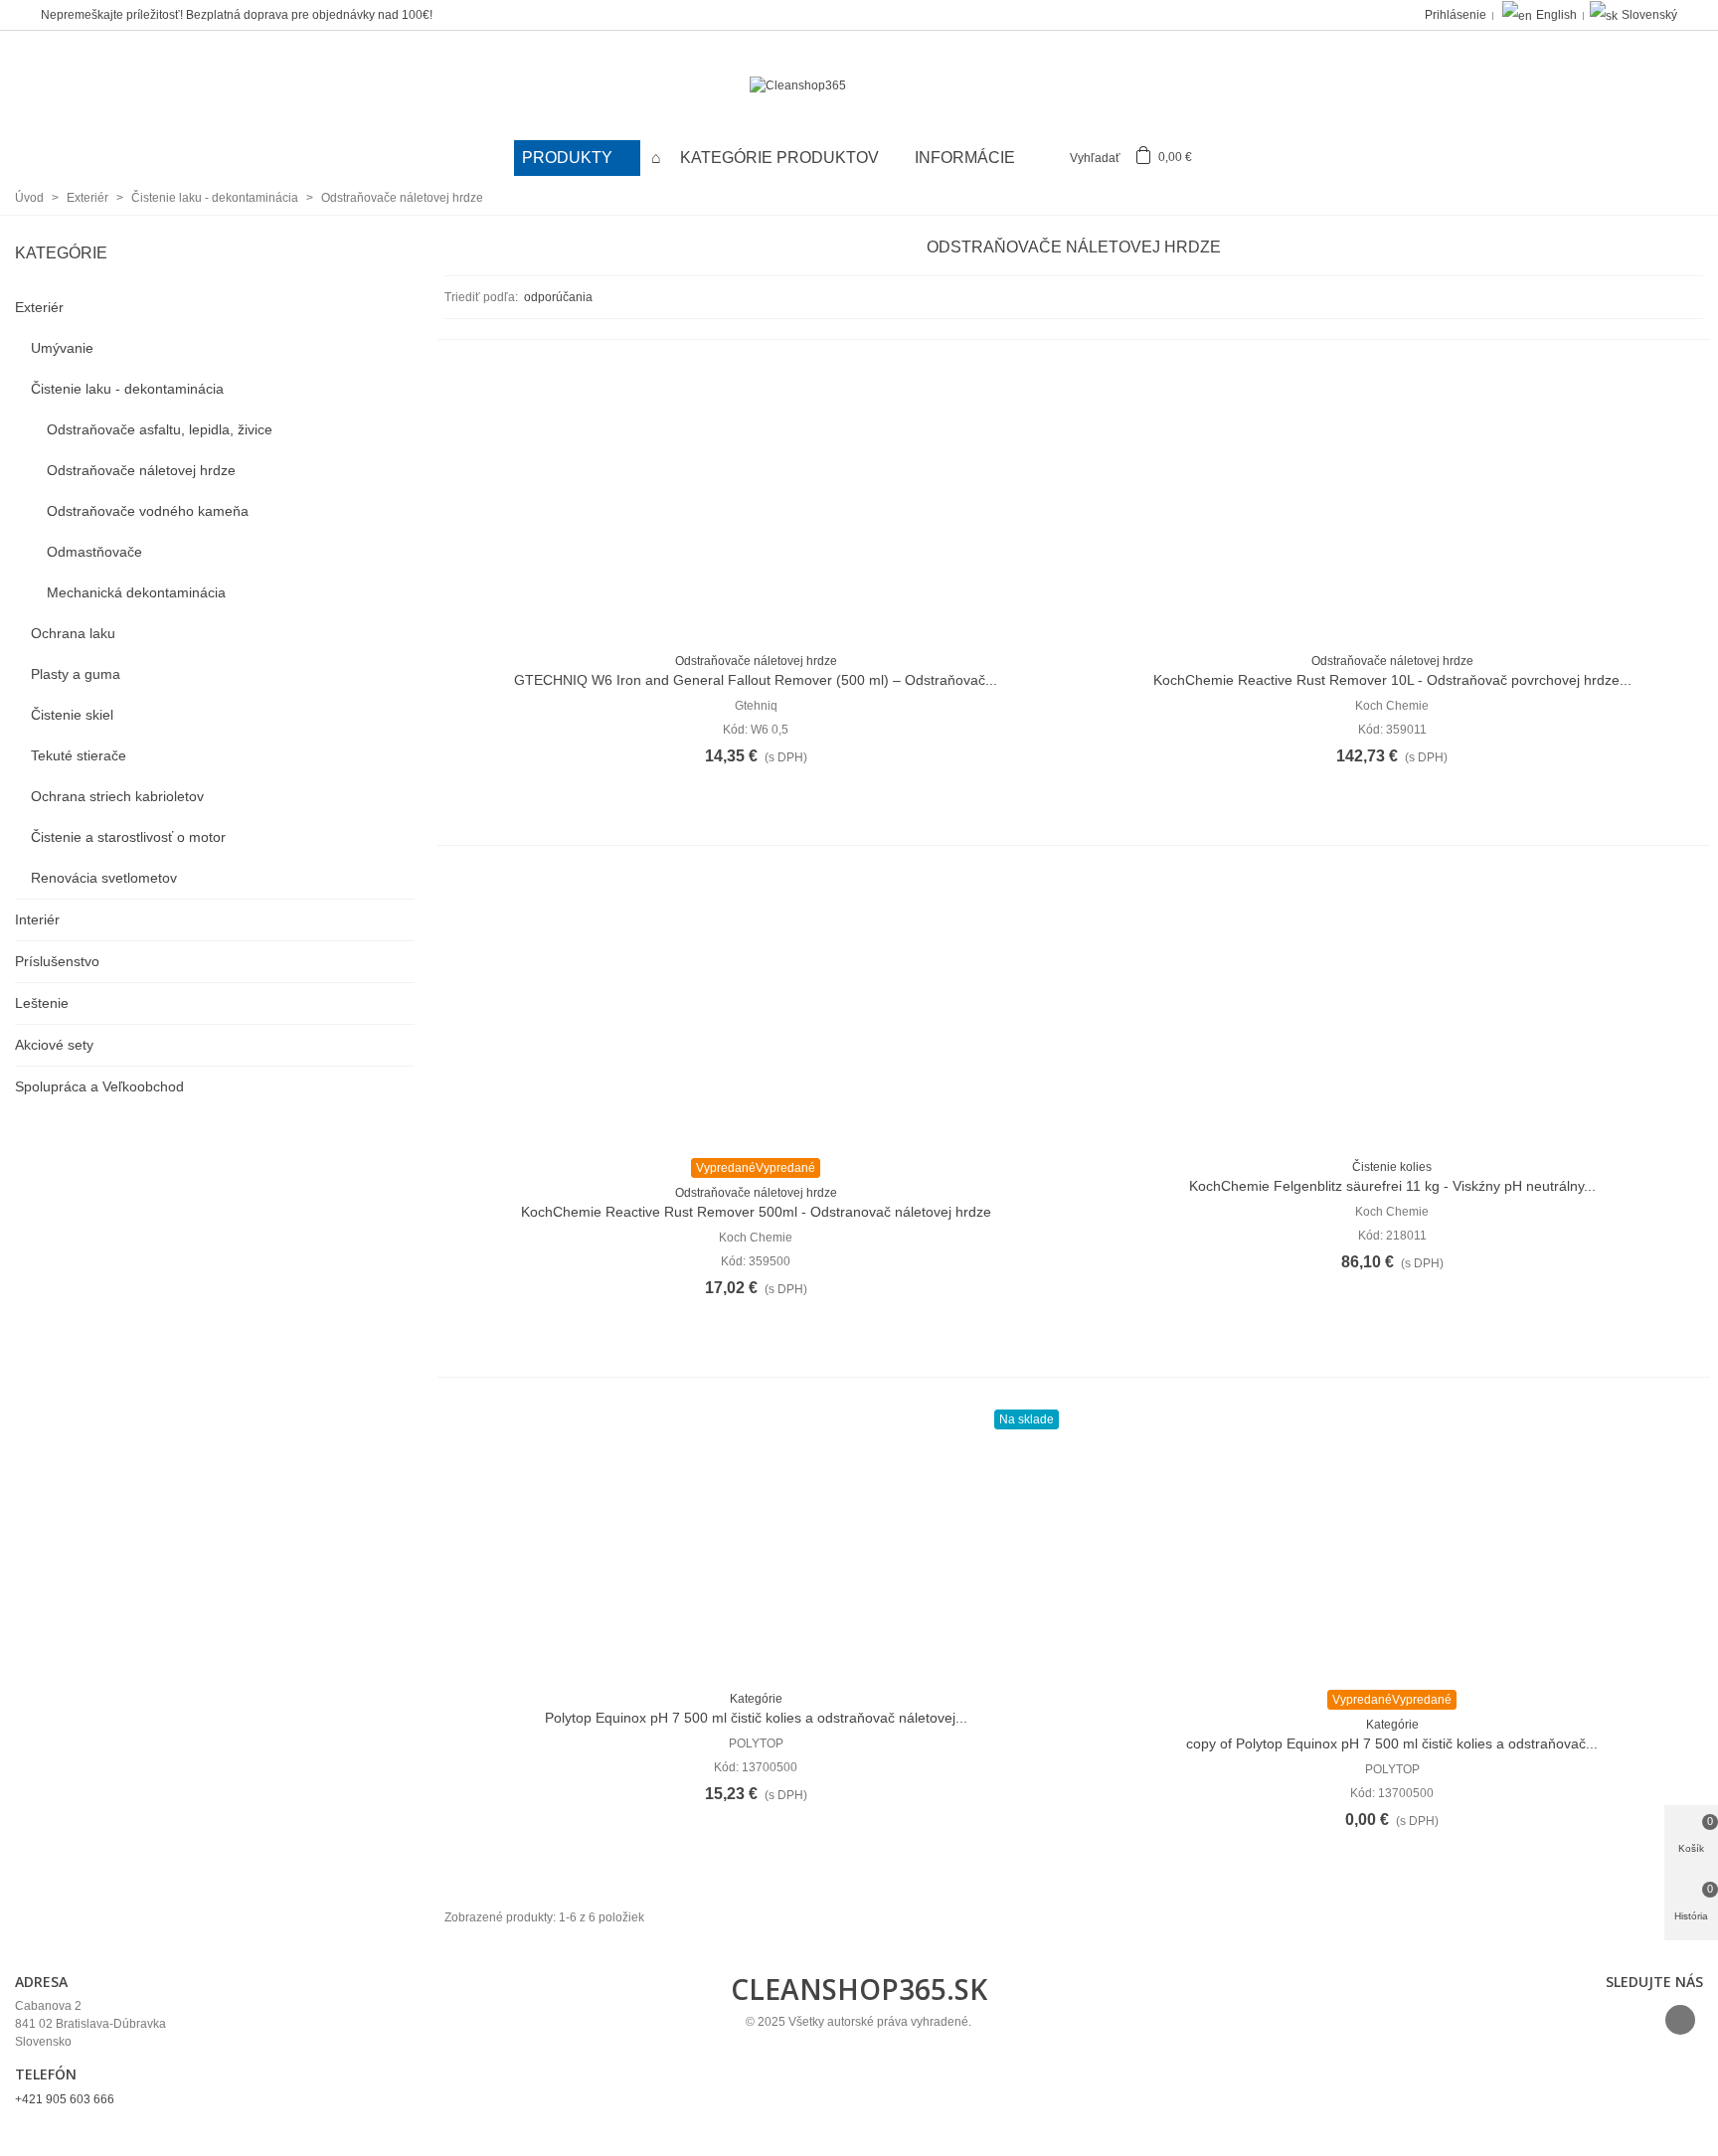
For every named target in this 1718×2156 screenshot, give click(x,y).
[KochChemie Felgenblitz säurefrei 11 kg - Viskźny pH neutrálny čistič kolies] (1392, 1009)
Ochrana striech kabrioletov (117, 796)
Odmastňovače (94, 552)
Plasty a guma (76, 674)
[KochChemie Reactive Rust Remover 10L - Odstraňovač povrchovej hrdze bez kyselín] (1392, 503)
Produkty (569, 158)
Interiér (37, 919)
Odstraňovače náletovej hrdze (141, 470)
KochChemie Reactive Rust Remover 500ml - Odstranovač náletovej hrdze (756, 1212)
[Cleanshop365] (859, 86)
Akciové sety (54, 1045)
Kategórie (61, 253)
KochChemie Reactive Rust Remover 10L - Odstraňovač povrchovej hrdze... (1392, 680)
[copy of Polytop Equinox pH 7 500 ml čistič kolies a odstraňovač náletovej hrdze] (1392, 1541)
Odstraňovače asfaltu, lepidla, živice (160, 429)
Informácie (965, 158)
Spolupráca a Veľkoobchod (99, 1086)
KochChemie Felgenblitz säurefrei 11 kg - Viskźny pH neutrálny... (1392, 1186)
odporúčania (560, 297)
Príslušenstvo (57, 961)
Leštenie (42, 1003)
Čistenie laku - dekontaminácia (127, 389)
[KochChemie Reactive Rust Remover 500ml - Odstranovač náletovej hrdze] (756, 1009)
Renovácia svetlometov (104, 878)
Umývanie (62, 348)
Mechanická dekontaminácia (136, 592)
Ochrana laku (73, 633)
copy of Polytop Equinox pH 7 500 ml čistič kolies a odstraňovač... (1392, 1743)
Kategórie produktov (781, 158)
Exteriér (39, 307)
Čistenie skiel (72, 715)
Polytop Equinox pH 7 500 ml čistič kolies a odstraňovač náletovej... (756, 1718)
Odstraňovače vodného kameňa (148, 511)
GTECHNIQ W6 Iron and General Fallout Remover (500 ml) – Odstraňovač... (756, 680)
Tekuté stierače (79, 755)
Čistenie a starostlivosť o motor (128, 837)
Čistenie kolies (1392, 1167)
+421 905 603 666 (65, 2099)
